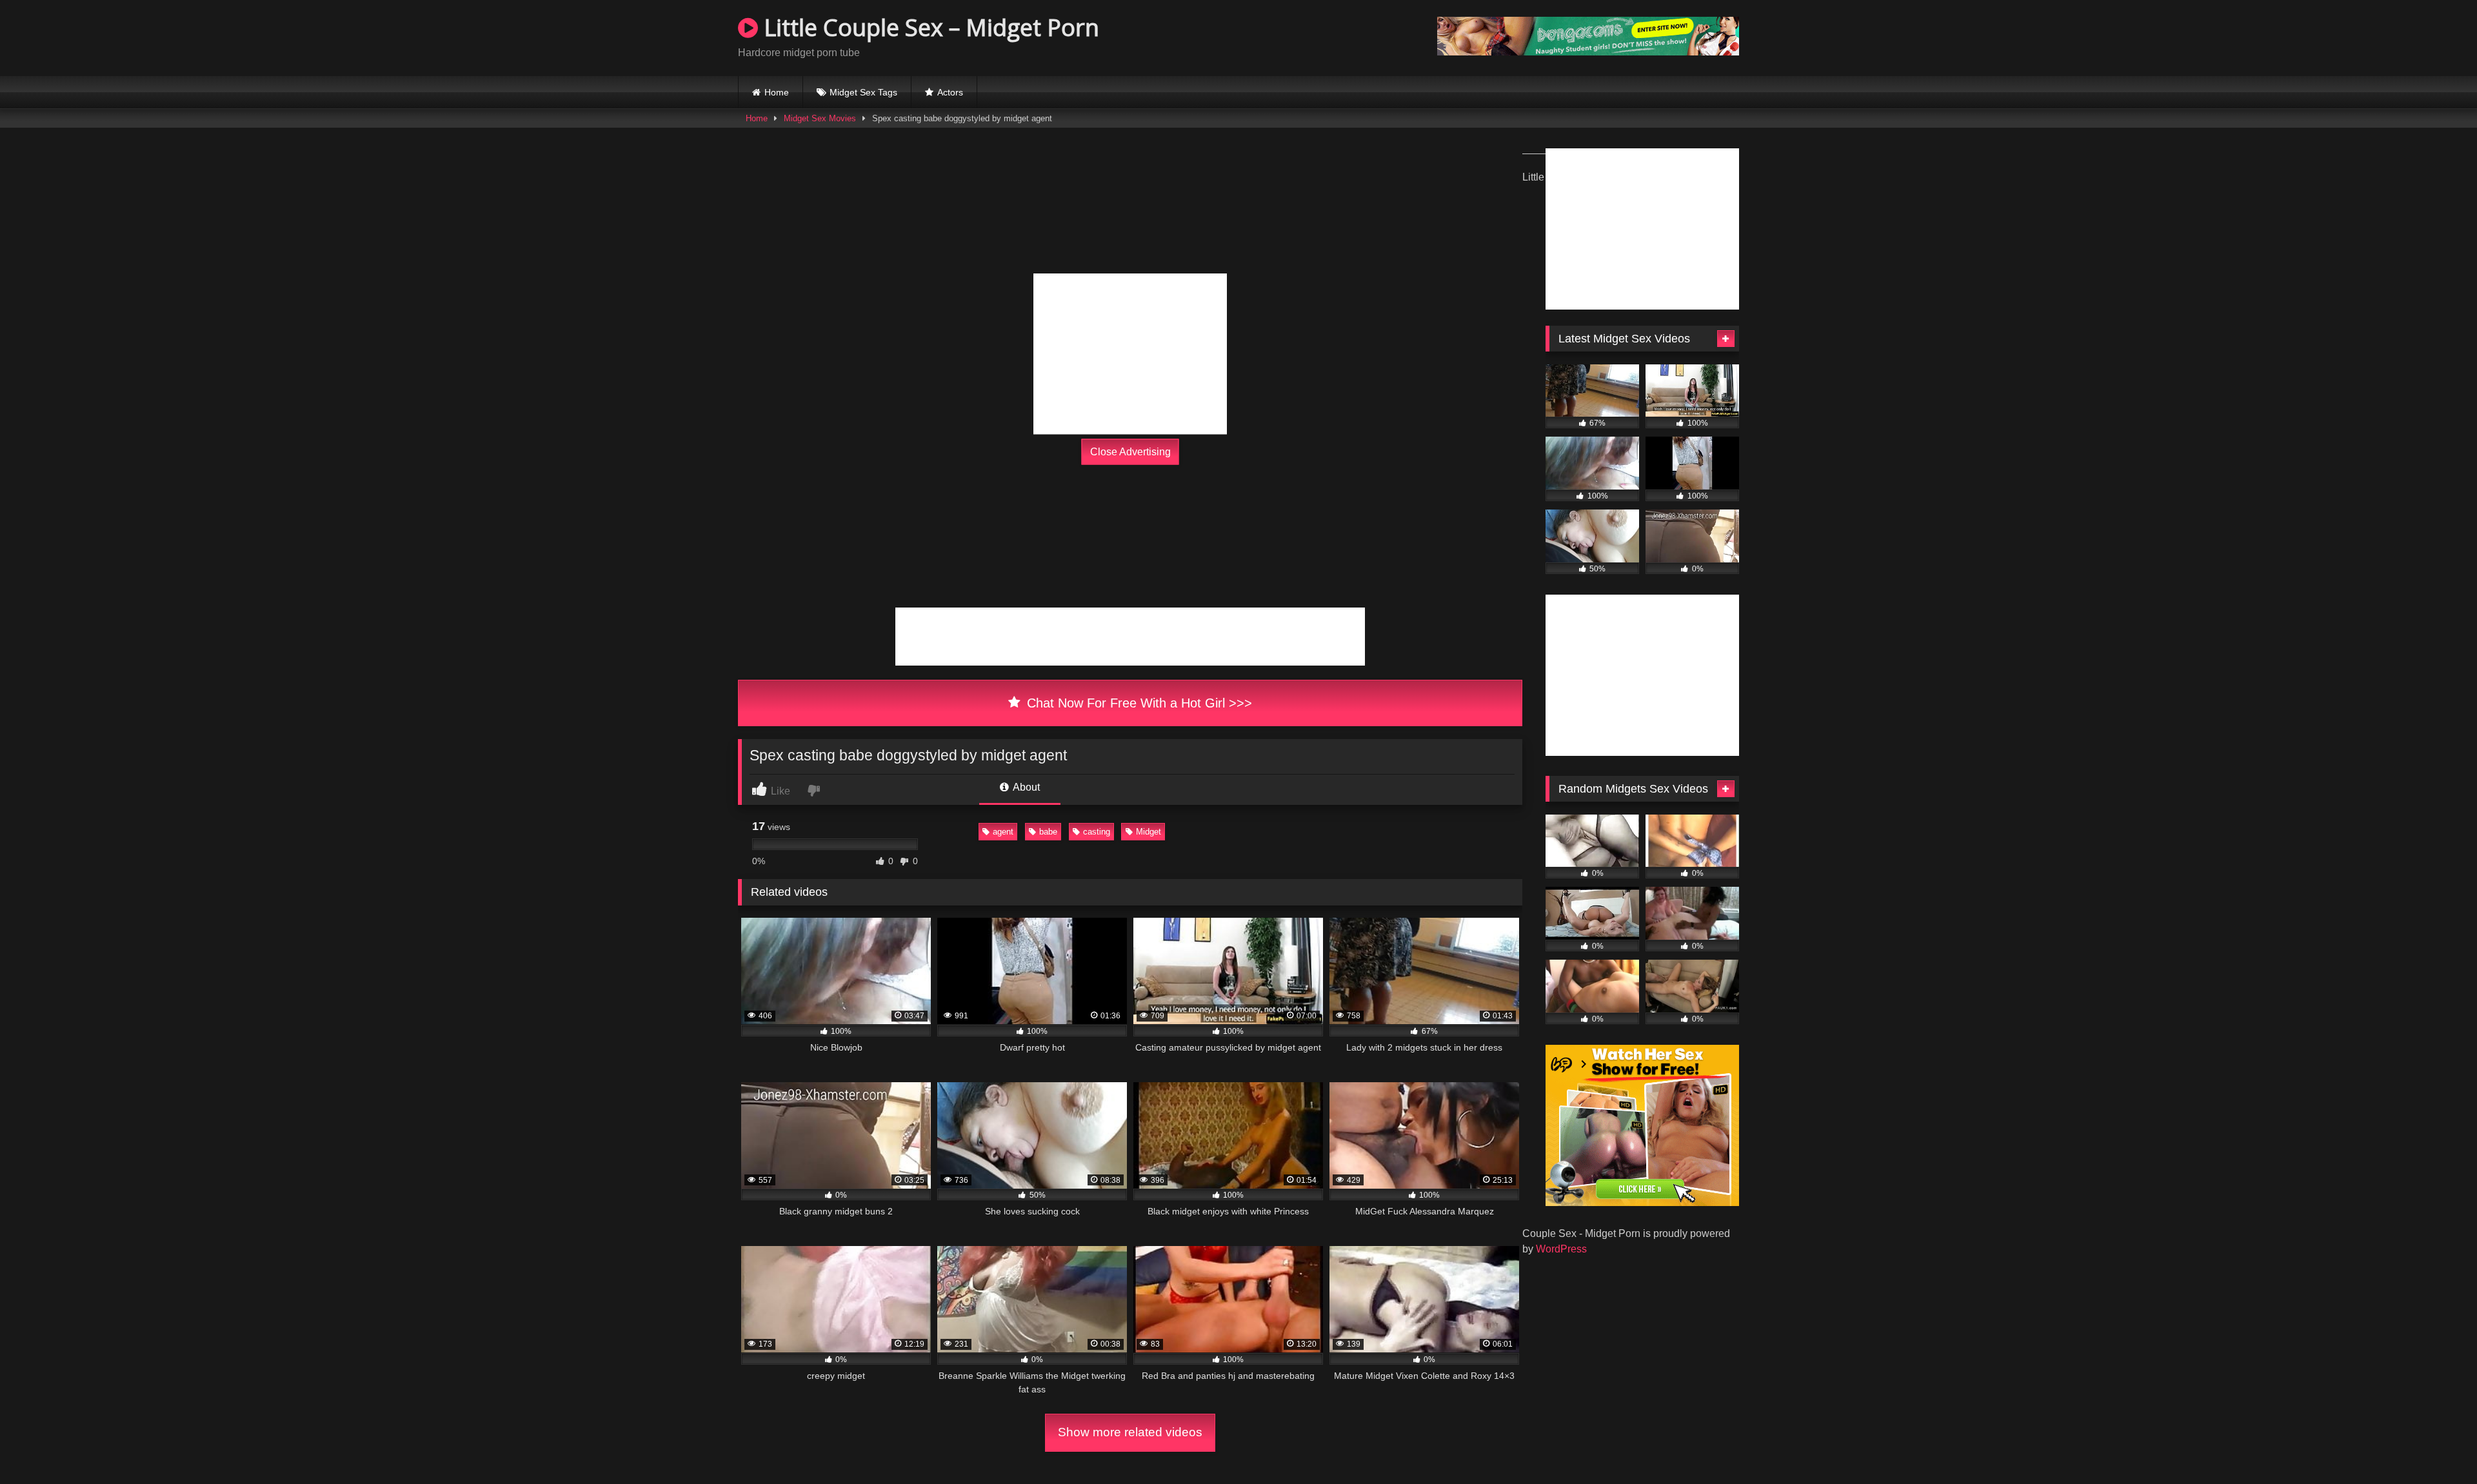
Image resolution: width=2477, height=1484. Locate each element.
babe (1048, 832)
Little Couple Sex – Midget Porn (929, 27)
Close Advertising (1130, 452)
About (1025, 787)
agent (1003, 832)
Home (777, 92)
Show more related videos (1130, 1432)
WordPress (1561, 1249)
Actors (950, 92)
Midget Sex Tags (863, 92)
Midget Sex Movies (820, 118)
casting (1097, 832)
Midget (1149, 832)
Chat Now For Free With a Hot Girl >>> (1138, 703)
